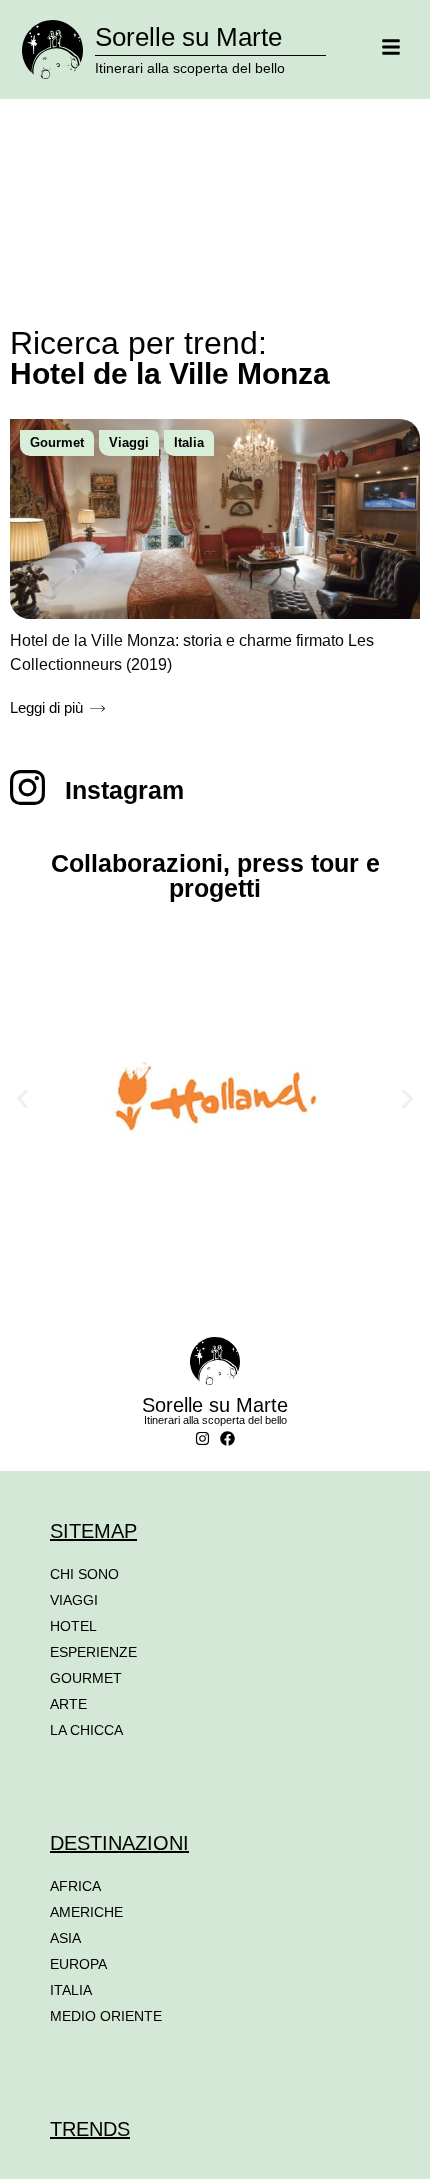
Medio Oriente (106, 2016)
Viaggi (129, 442)
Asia (65, 1938)
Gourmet (57, 442)
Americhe (86, 1912)
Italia (189, 442)
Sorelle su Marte (188, 37)
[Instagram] (202, 1438)
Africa (75, 1886)
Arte (68, 1704)
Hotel (73, 1626)
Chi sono (84, 1574)
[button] (22, 1098)
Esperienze (93, 1652)
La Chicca (86, 1730)
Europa (78, 1964)
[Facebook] (227, 1438)
